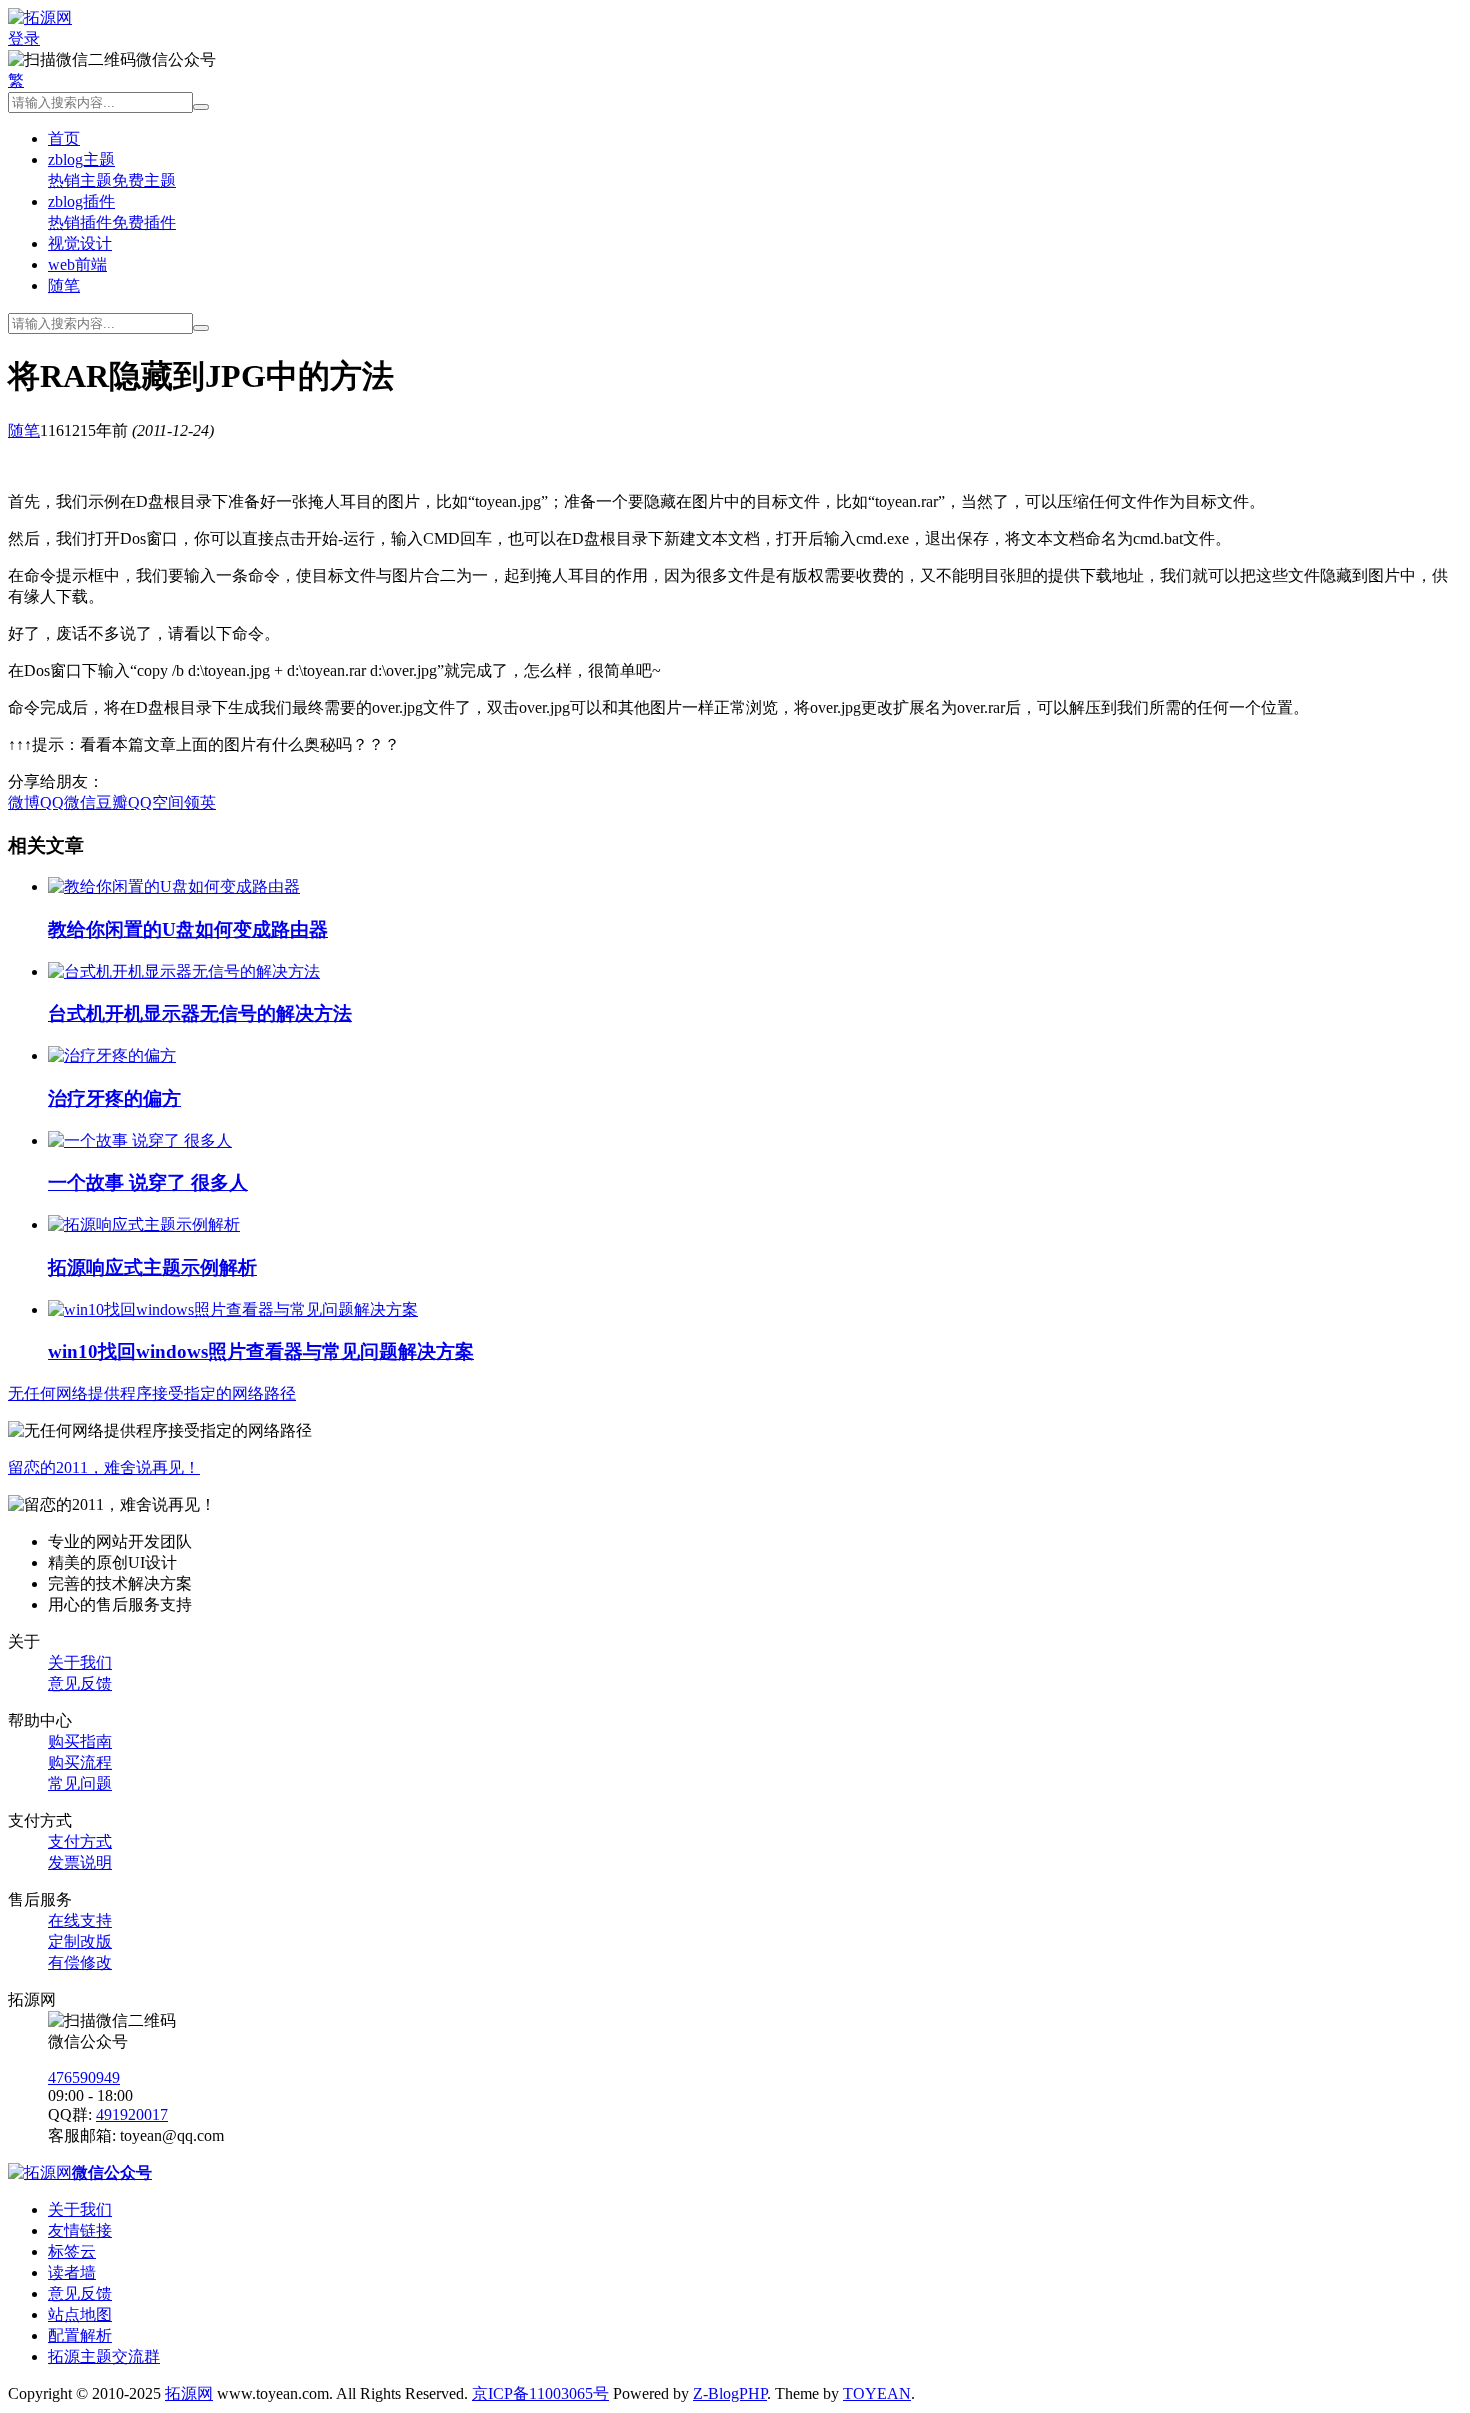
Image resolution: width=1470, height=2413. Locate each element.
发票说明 (80, 1862)
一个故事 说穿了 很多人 (148, 1182)
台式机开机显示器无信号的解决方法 (200, 1013)
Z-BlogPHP (730, 2393)
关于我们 (80, 1662)
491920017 (132, 2114)
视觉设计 (80, 243)
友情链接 (80, 2230)
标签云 (72, 2251)
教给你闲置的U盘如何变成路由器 (188, 929)
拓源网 (189, 2393)
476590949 (84, 2077)
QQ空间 (156, 802)
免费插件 (144, 222)
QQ (52, 802)
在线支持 (80, 1920)
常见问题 (80, 1783)
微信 (80, 802)
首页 (64, 138)
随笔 (64, 285)
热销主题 (80, 180)
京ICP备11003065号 (540, 2393)
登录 (24, 38)
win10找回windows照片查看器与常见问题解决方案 (261, 1351)
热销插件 (80, 222)
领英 (200, 802)
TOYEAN (877, 2393)
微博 (24, 802)
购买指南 (80, 1741)
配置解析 (80, 2335)
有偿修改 (80, 1962)
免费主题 (144, 180)
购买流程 (80, 1762)
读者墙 (72, 2272)
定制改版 (80, 1941)
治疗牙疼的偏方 (114, 1098)
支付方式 (80, 1841)
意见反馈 (80, 1683)
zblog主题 (81, 159)
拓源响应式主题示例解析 (152, 1267)
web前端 (77, 264)
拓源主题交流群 (104, 2356)
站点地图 (80, 2314)
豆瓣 (112, 802)
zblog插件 (81, 201)
